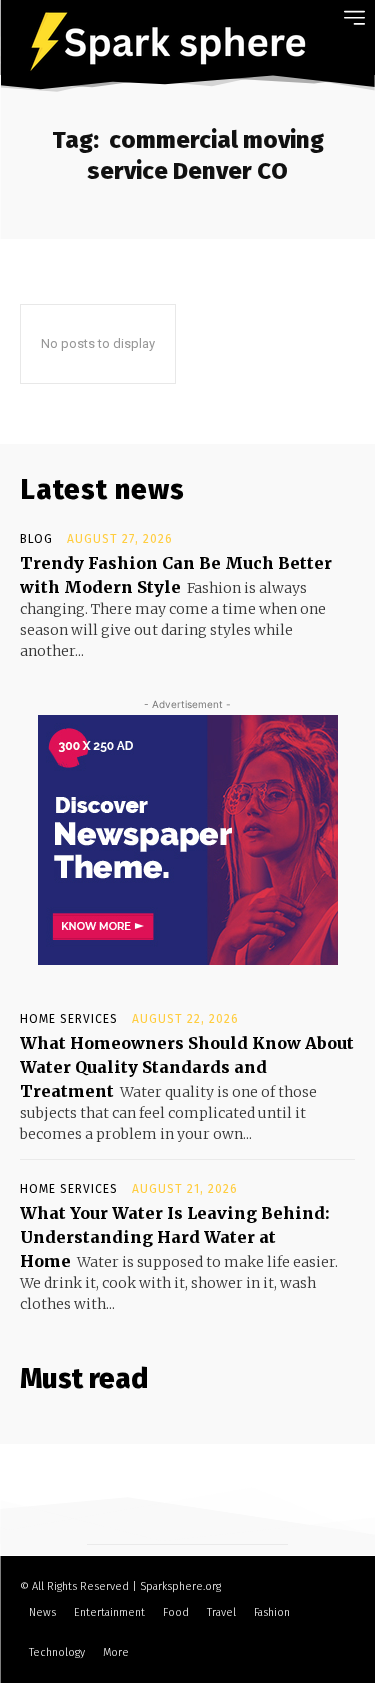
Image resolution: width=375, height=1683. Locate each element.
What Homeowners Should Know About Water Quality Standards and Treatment (187, 1067)
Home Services (69, 1019)
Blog (36, 539)
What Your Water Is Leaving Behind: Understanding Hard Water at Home (175, 1237)
